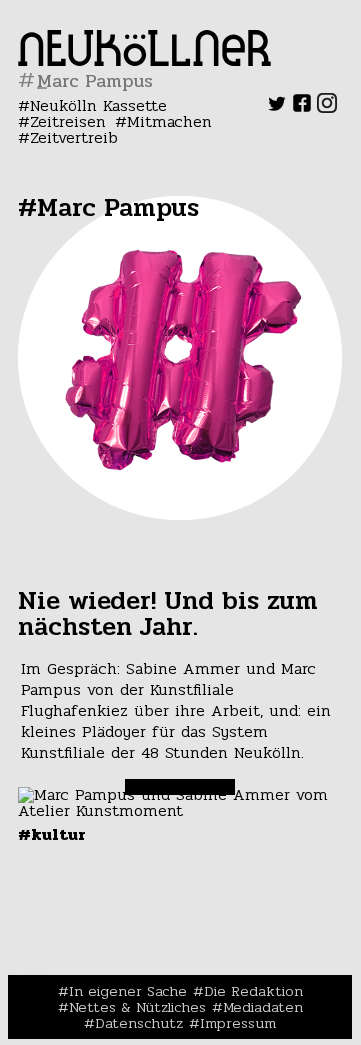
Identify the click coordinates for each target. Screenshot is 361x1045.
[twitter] (277, 107)
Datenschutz (139, 1023)
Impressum (238, 1023)
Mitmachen (169, 121)
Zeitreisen (68, 121)
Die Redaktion (253, 991)
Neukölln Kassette (98, 105)
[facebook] (302, 107)
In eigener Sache (128, 991)
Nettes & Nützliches (137, 1007)
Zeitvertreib (74, 137)
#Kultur (52, 834)
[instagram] (327, 107)
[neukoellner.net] (144, 60)
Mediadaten (263, 1007)
